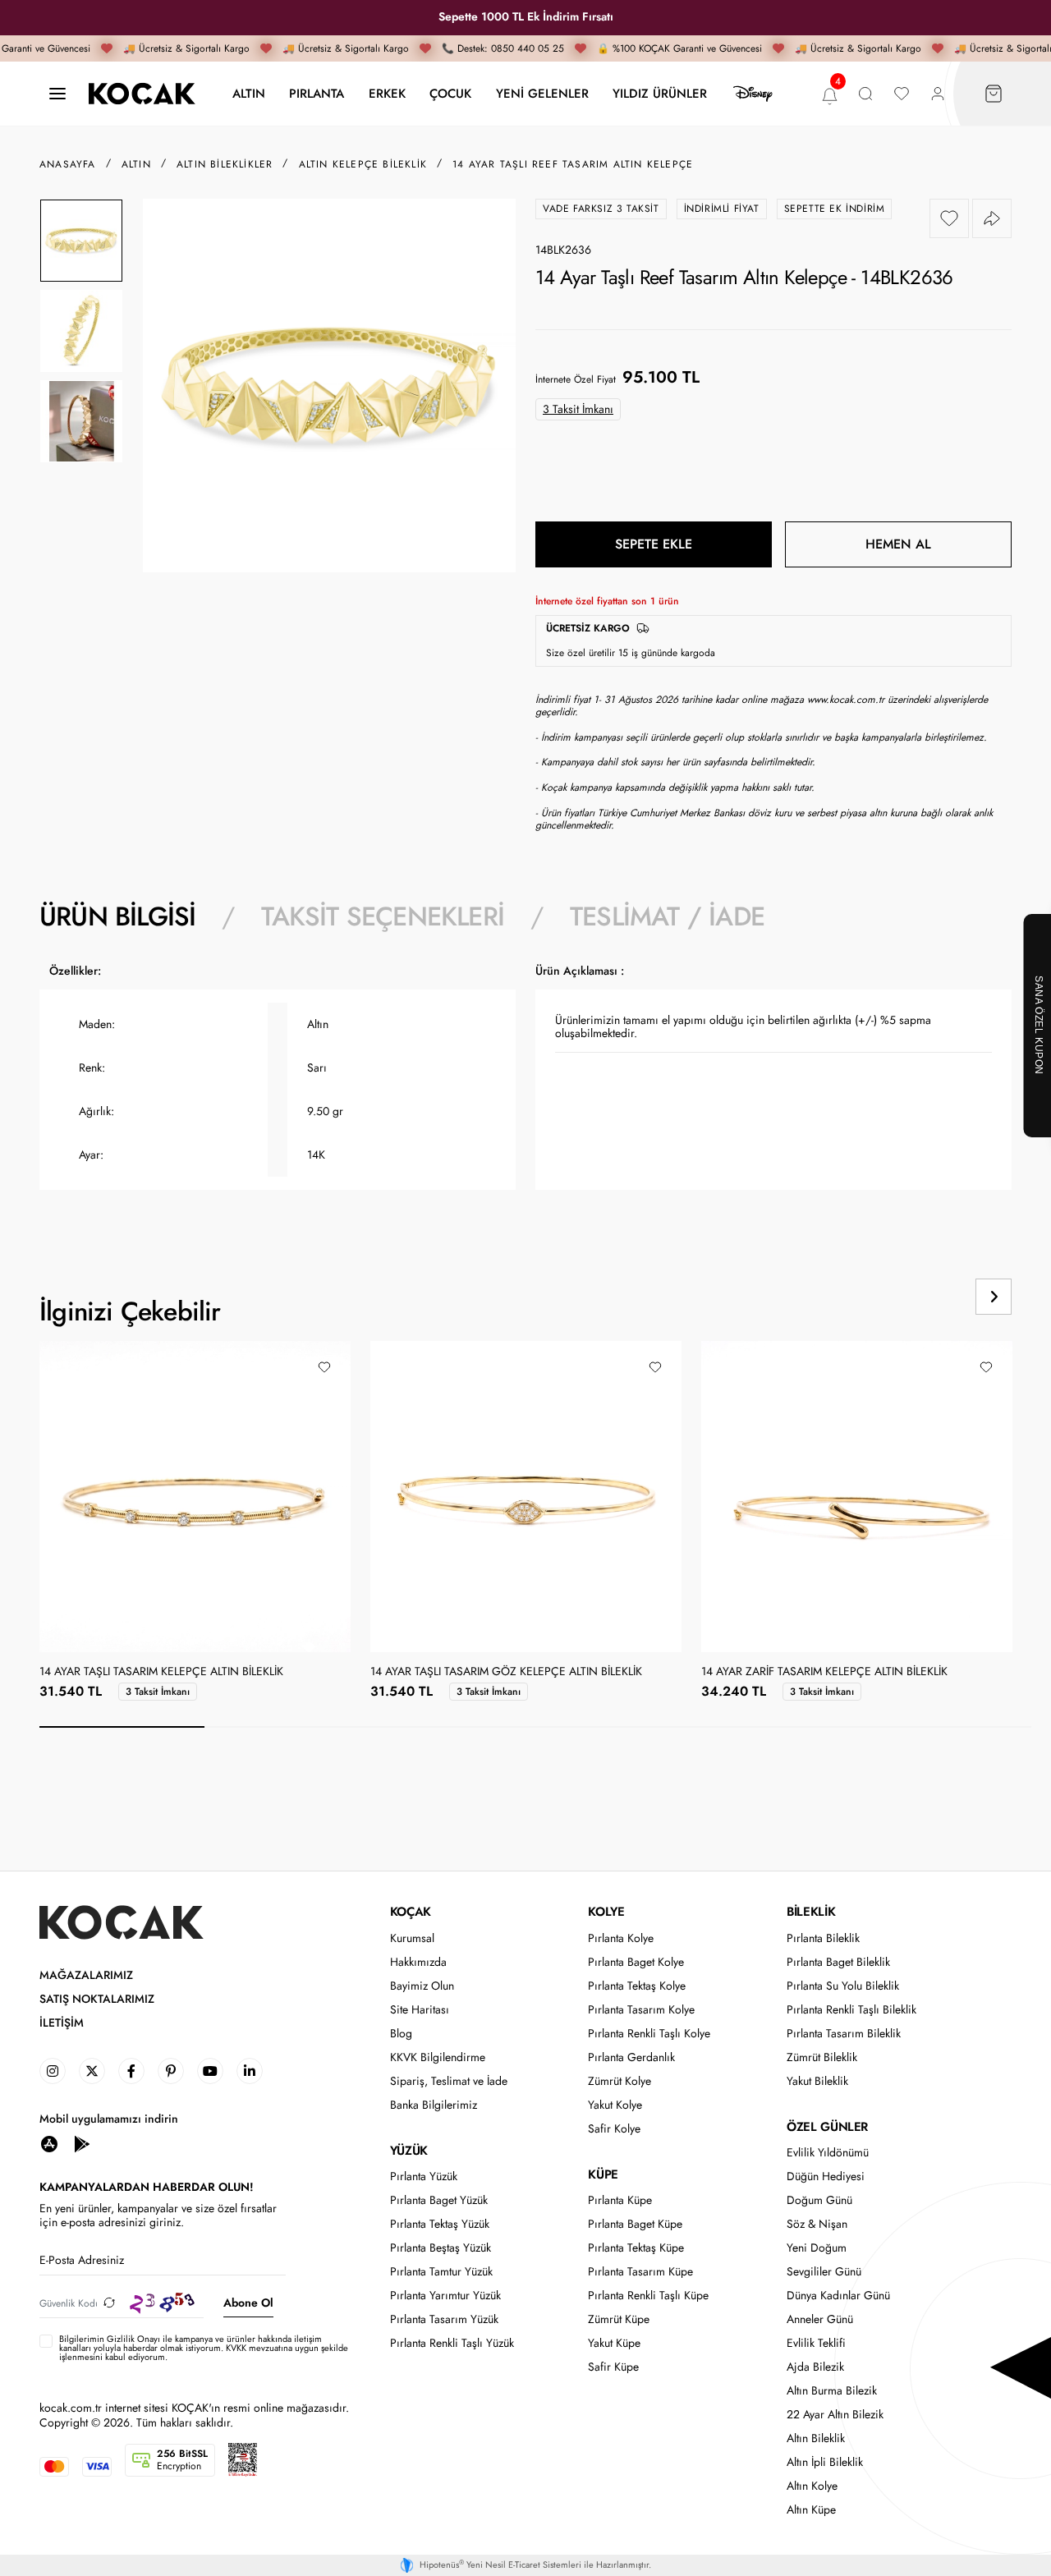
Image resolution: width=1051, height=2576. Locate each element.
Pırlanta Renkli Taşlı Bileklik (851, 2010)
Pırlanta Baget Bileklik (838, 1962)
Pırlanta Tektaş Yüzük (440, 2224)
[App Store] (49, 2144)
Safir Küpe (613, 2367)
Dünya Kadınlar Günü (838, 2296)
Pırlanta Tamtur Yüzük (441, 2272)
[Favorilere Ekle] (949, 218)
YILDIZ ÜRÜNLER (660, 93)
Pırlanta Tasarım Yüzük (444, 2319)
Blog (401, 2034)
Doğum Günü (819, 2200)
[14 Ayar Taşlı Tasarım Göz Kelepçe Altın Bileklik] (526, 1497)
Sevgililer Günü (824, 2272)
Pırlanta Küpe (620, 2200)
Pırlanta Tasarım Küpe (640, 2272)
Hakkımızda (418, 1962)
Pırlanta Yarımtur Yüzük (445, 2296)
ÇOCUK (450, 93)
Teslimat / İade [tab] (667, 916)
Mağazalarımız (86, 1975)
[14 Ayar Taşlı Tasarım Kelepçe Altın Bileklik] (195, 1496)
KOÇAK (411, 1912)
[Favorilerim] (902, 94)
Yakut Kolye (615, 2105)
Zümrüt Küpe (619, 2319)
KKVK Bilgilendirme (438, 2057)
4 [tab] (618, 1727)
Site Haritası (420, 2010)
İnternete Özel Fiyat (576, 379)
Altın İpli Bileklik (825, 2462)
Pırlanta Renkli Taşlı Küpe (648, 2296)
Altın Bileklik (816, 2438)
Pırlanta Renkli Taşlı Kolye (649, 2034)
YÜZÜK (409, 2151)
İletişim (62, 2023)
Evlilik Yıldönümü (828, 2153)
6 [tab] (949, 1727)
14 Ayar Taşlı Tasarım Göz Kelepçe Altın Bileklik (506, 1672)
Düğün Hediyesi (826, 2177)
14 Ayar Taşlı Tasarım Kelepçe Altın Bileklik (161, 1672)
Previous (931, 1297)
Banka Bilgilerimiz (434, 2105)
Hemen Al (898, 544)
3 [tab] (453, 1727)
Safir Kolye (614, 2129)
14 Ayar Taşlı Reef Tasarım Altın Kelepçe (573, 164)
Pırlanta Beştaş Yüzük (441, 2248)
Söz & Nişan (817, 2224)
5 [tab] (783, 1727)
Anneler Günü (820, 2319)
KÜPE (603, 2174)
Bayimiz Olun (422, 1986)
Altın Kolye (812, 2486)
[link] (53, 2071)
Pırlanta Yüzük (424, 2177)
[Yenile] (109, 2303)
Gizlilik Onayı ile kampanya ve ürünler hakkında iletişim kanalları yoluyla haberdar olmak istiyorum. (190, 2343)
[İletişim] (57, 94)
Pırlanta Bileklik (823, 1938)
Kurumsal (412, 1938)
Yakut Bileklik (817, 2081)
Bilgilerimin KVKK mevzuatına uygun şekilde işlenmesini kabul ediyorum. (204, 2349)
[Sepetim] (994, 94)
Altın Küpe (811, 2510)
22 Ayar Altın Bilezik (835, 2415)
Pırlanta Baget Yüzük (439, 2200)
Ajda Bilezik (815, 2367)
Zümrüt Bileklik (822, 2057)
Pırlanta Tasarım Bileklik (844, 2034)
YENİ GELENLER (542, 93)
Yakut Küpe (614, 2343)
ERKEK (387, 93)
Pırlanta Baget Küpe (635, 2224)
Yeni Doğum (817, 2248)
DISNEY (753, 94)
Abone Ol (248, 2303)
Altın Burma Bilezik (832, 2391)
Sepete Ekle (654, 544)
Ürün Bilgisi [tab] (117, 916)
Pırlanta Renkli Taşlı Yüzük (452, 2343)
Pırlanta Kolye (621, 1938)
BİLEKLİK (811, 1912)
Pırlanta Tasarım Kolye (641, 2010)
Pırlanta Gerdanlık (631, 2057)
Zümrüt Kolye (620, 2081)
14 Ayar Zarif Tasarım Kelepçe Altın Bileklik (824, 1672)
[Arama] (865, 94)
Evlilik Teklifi (816, 2343)
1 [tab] (122, 1727)
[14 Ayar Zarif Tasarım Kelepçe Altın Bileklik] (857, 1497)
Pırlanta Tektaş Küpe (636, 2248)
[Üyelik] (938, 94)
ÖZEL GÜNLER (827, 2127)
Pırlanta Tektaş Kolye (637, 1986)
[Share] (992, 218)
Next (994, 1297)
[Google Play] (82, 2144)
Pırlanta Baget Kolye (636, 1962)
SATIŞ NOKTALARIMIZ (97, 1999)
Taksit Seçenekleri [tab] (383, 916)
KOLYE (606, 1912)
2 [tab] (287, 1727)
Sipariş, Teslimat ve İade (449, 2081)
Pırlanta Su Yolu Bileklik (843, 1986)
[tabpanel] (525, 1086)
